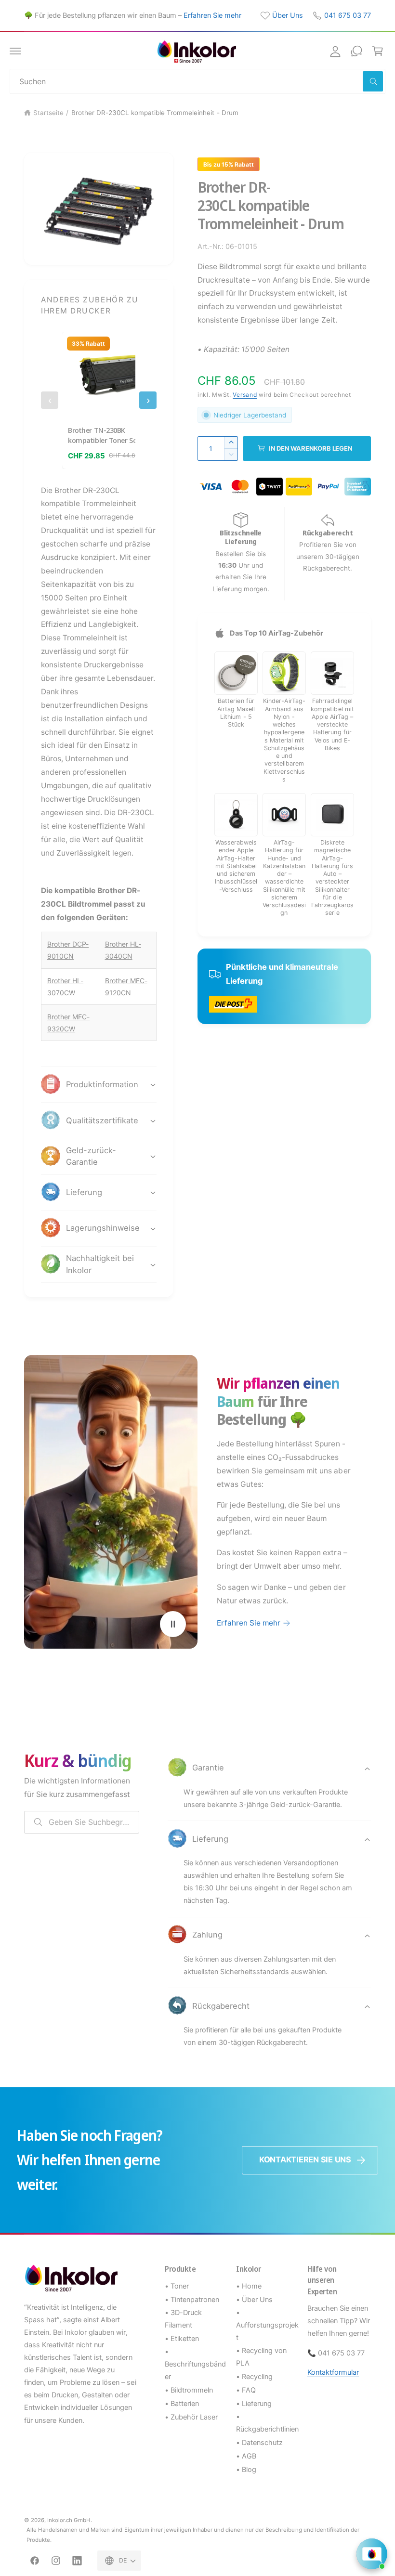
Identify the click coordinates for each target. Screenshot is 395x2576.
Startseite (48, 113)
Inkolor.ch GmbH (69, 2520)
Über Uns (288, 15)
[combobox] (197, 81)
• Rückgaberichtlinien (267, 2423)
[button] (15, 51)
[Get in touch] (356, 51)
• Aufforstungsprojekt (267, 2325)
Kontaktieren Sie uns (305, 2160)
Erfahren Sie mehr (212, 15)
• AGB (246, 2456)
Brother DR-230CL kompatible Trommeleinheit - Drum (155, 113)
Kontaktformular (333, 2372)
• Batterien (182, 2404)
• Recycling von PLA (261, 2357)
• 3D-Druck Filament (183, 2319)
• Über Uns (254, 2300)
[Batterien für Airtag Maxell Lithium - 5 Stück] (236, 673)
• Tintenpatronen (192, 2300)
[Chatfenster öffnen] (372, 2554)
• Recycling (254, 2377)
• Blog (246, 2470)
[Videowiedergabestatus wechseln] (173, 1624)
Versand (245, 395)
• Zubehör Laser (191, 2417)
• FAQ (246, 2390)
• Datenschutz (259, 2443)
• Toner (177, 2286)
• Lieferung (254, 2404)
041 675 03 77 (348, 15)
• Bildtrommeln (189, 2390)
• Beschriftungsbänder (195, 2364)
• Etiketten (182, 2339)
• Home (249, 2286)
